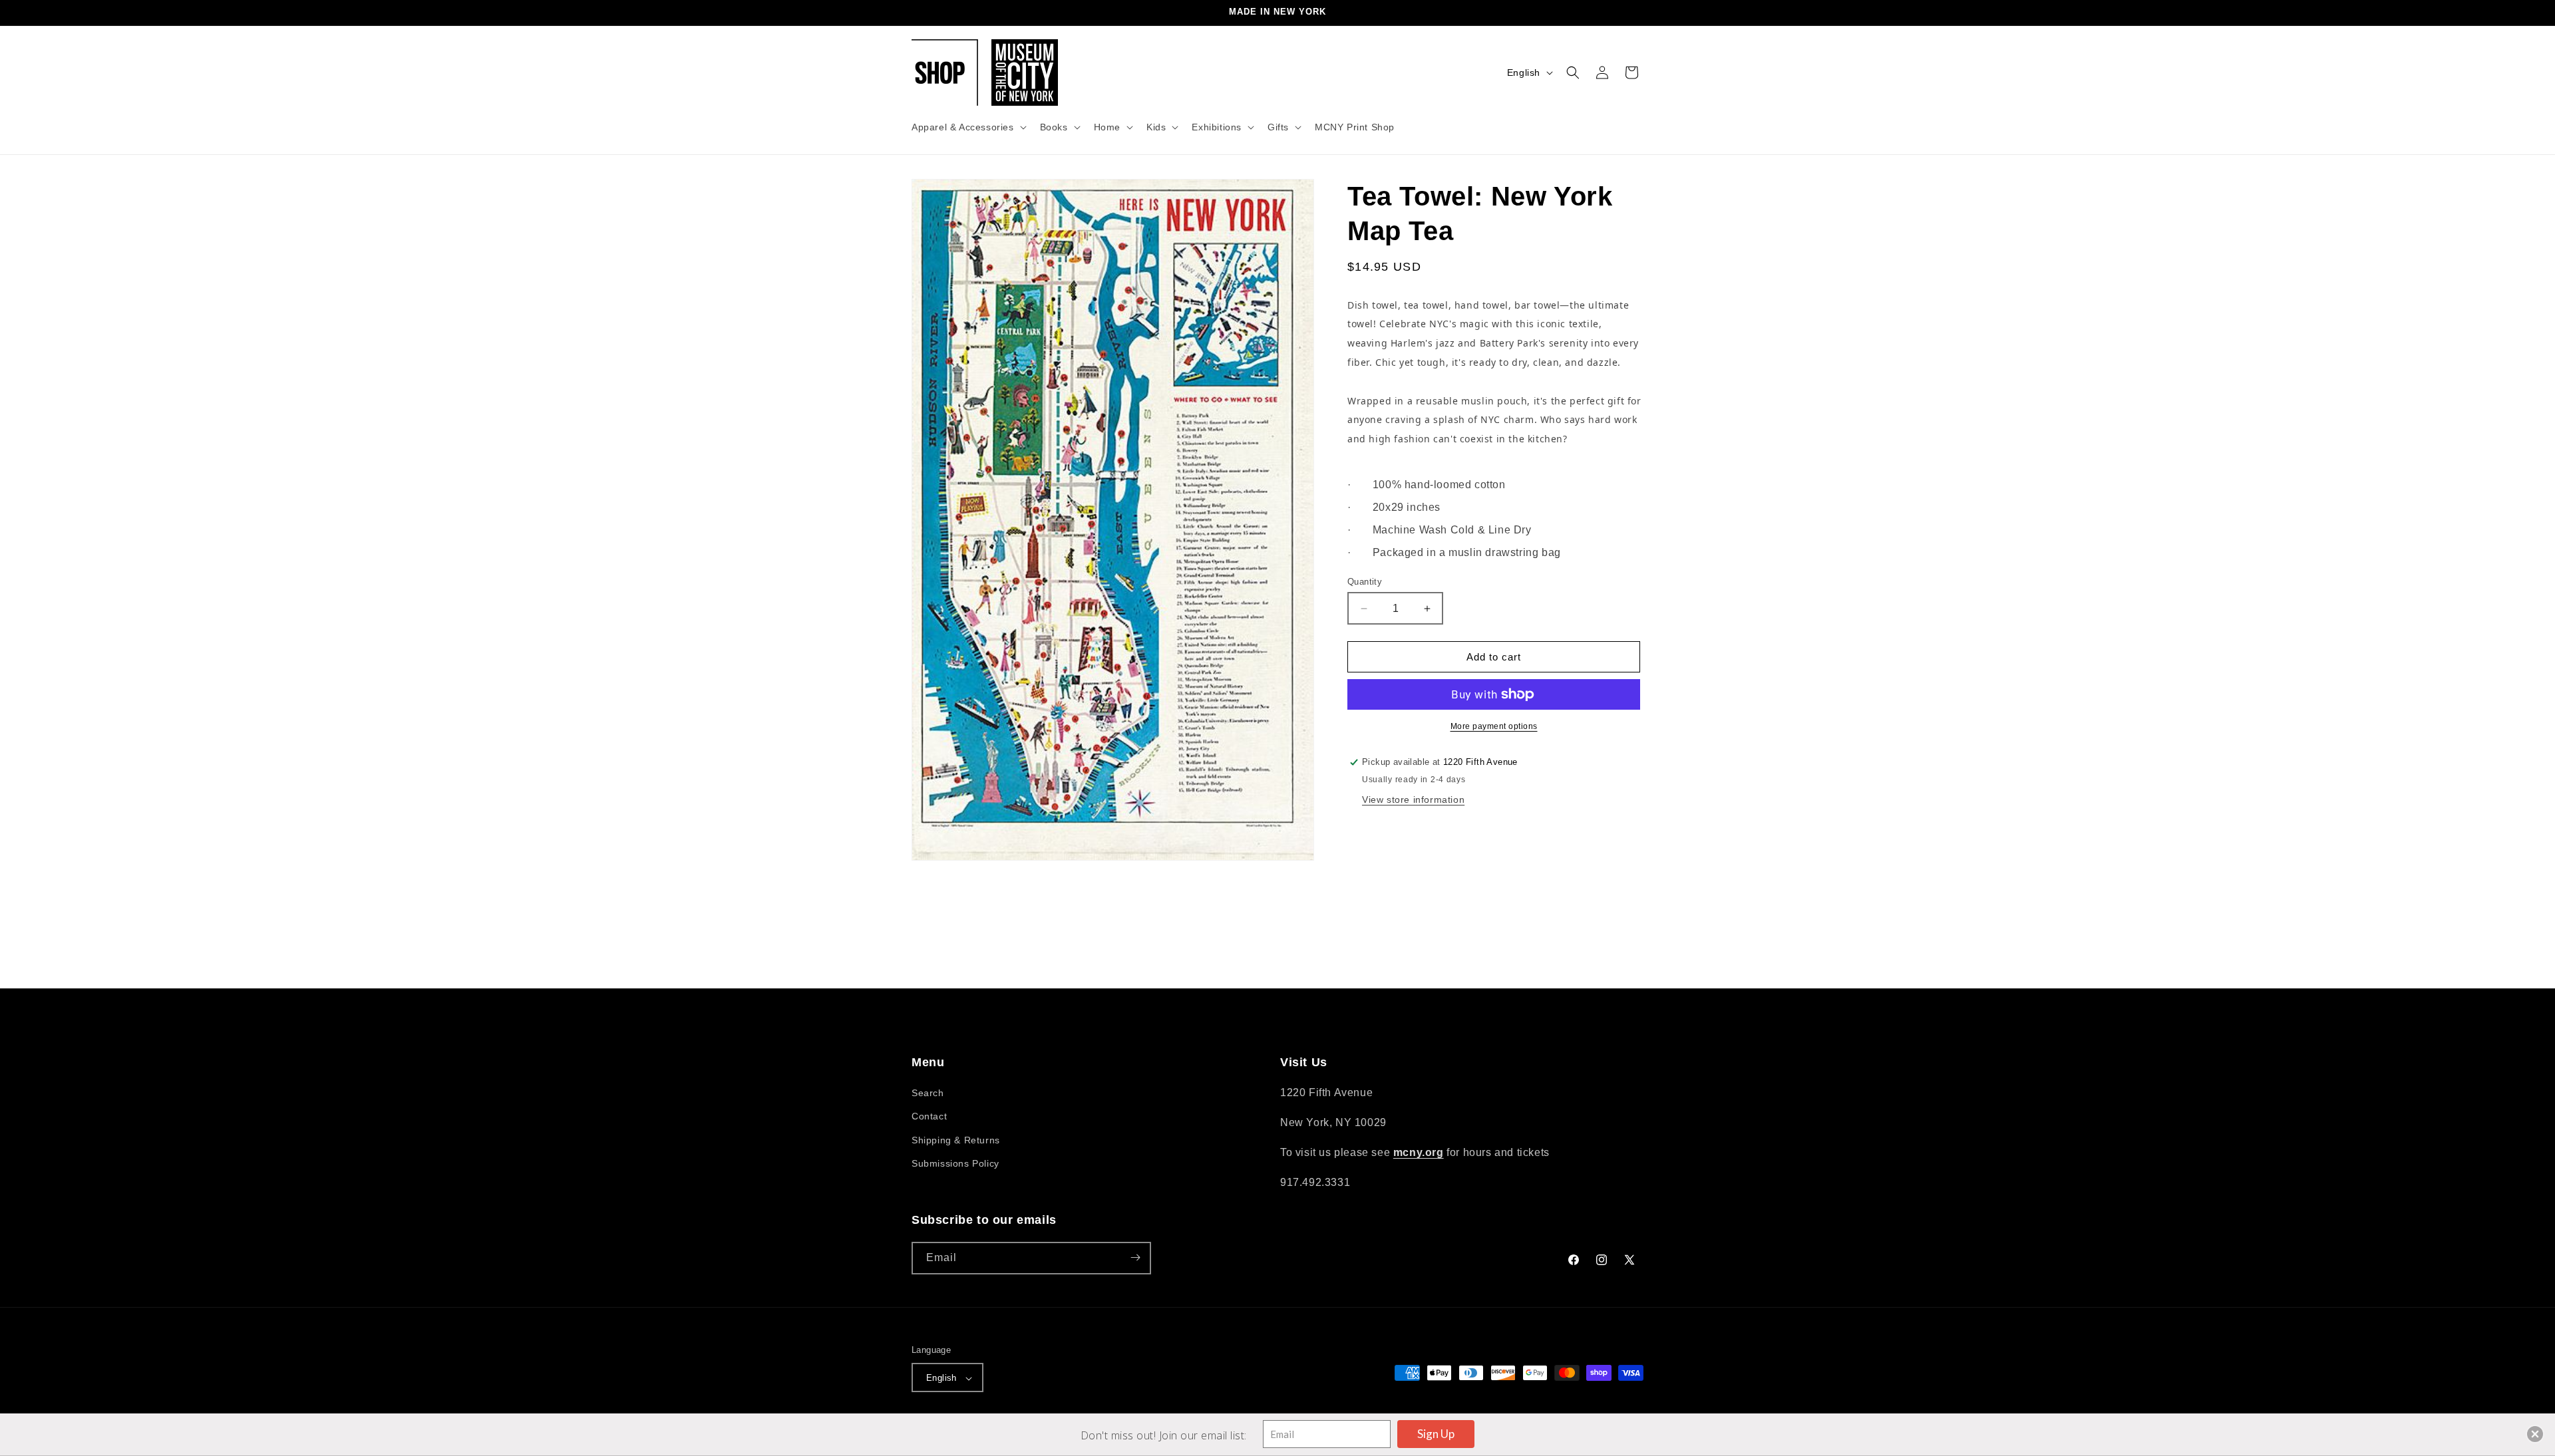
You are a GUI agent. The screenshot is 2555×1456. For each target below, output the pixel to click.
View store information (1413, 800)
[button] (968, 127)
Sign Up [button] (1436, 1434)
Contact (929, 1117)
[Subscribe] (1135, 1257)
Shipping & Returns (956, 1140)
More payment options (1494, 726)
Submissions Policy (955, 1163)
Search (928, 1093)
